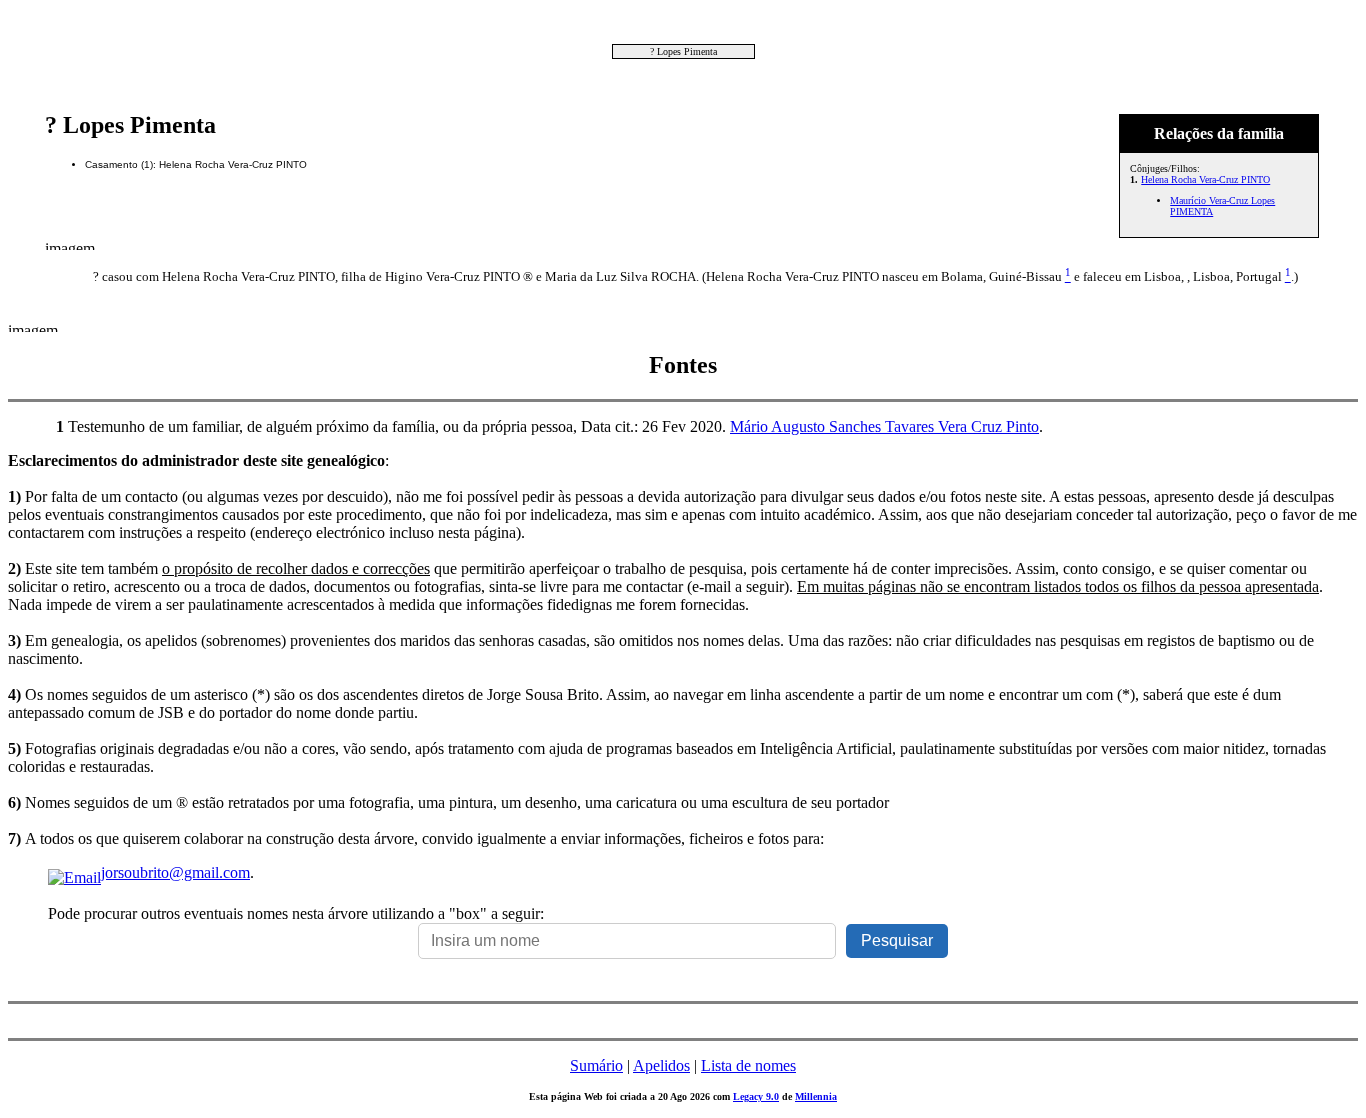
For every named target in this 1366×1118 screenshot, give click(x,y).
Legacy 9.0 (756, 1096)
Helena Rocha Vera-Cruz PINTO (1205, 179)
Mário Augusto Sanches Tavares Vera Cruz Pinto (884, 426)
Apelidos (661, 1065)
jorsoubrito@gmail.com (175, 872)
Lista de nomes (748, 1065)
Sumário (596, 1065)
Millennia (816, 1096)
